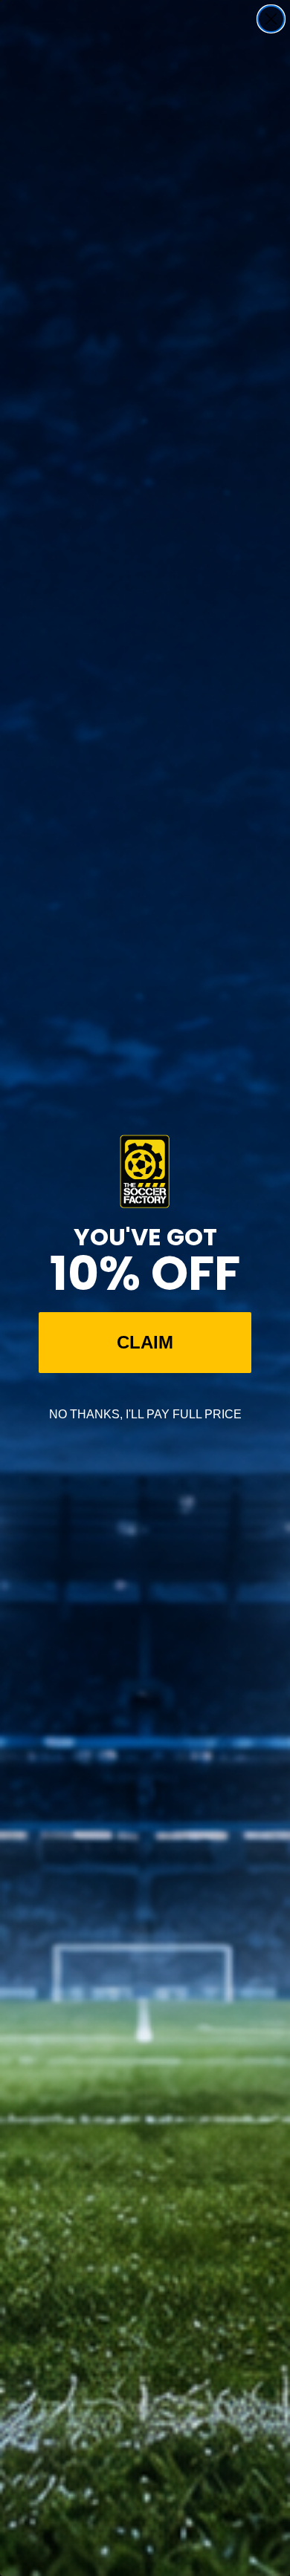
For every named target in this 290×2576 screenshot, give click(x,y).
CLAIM (145, 1342)
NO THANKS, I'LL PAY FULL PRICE (145, 1414)
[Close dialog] (271, 19)
